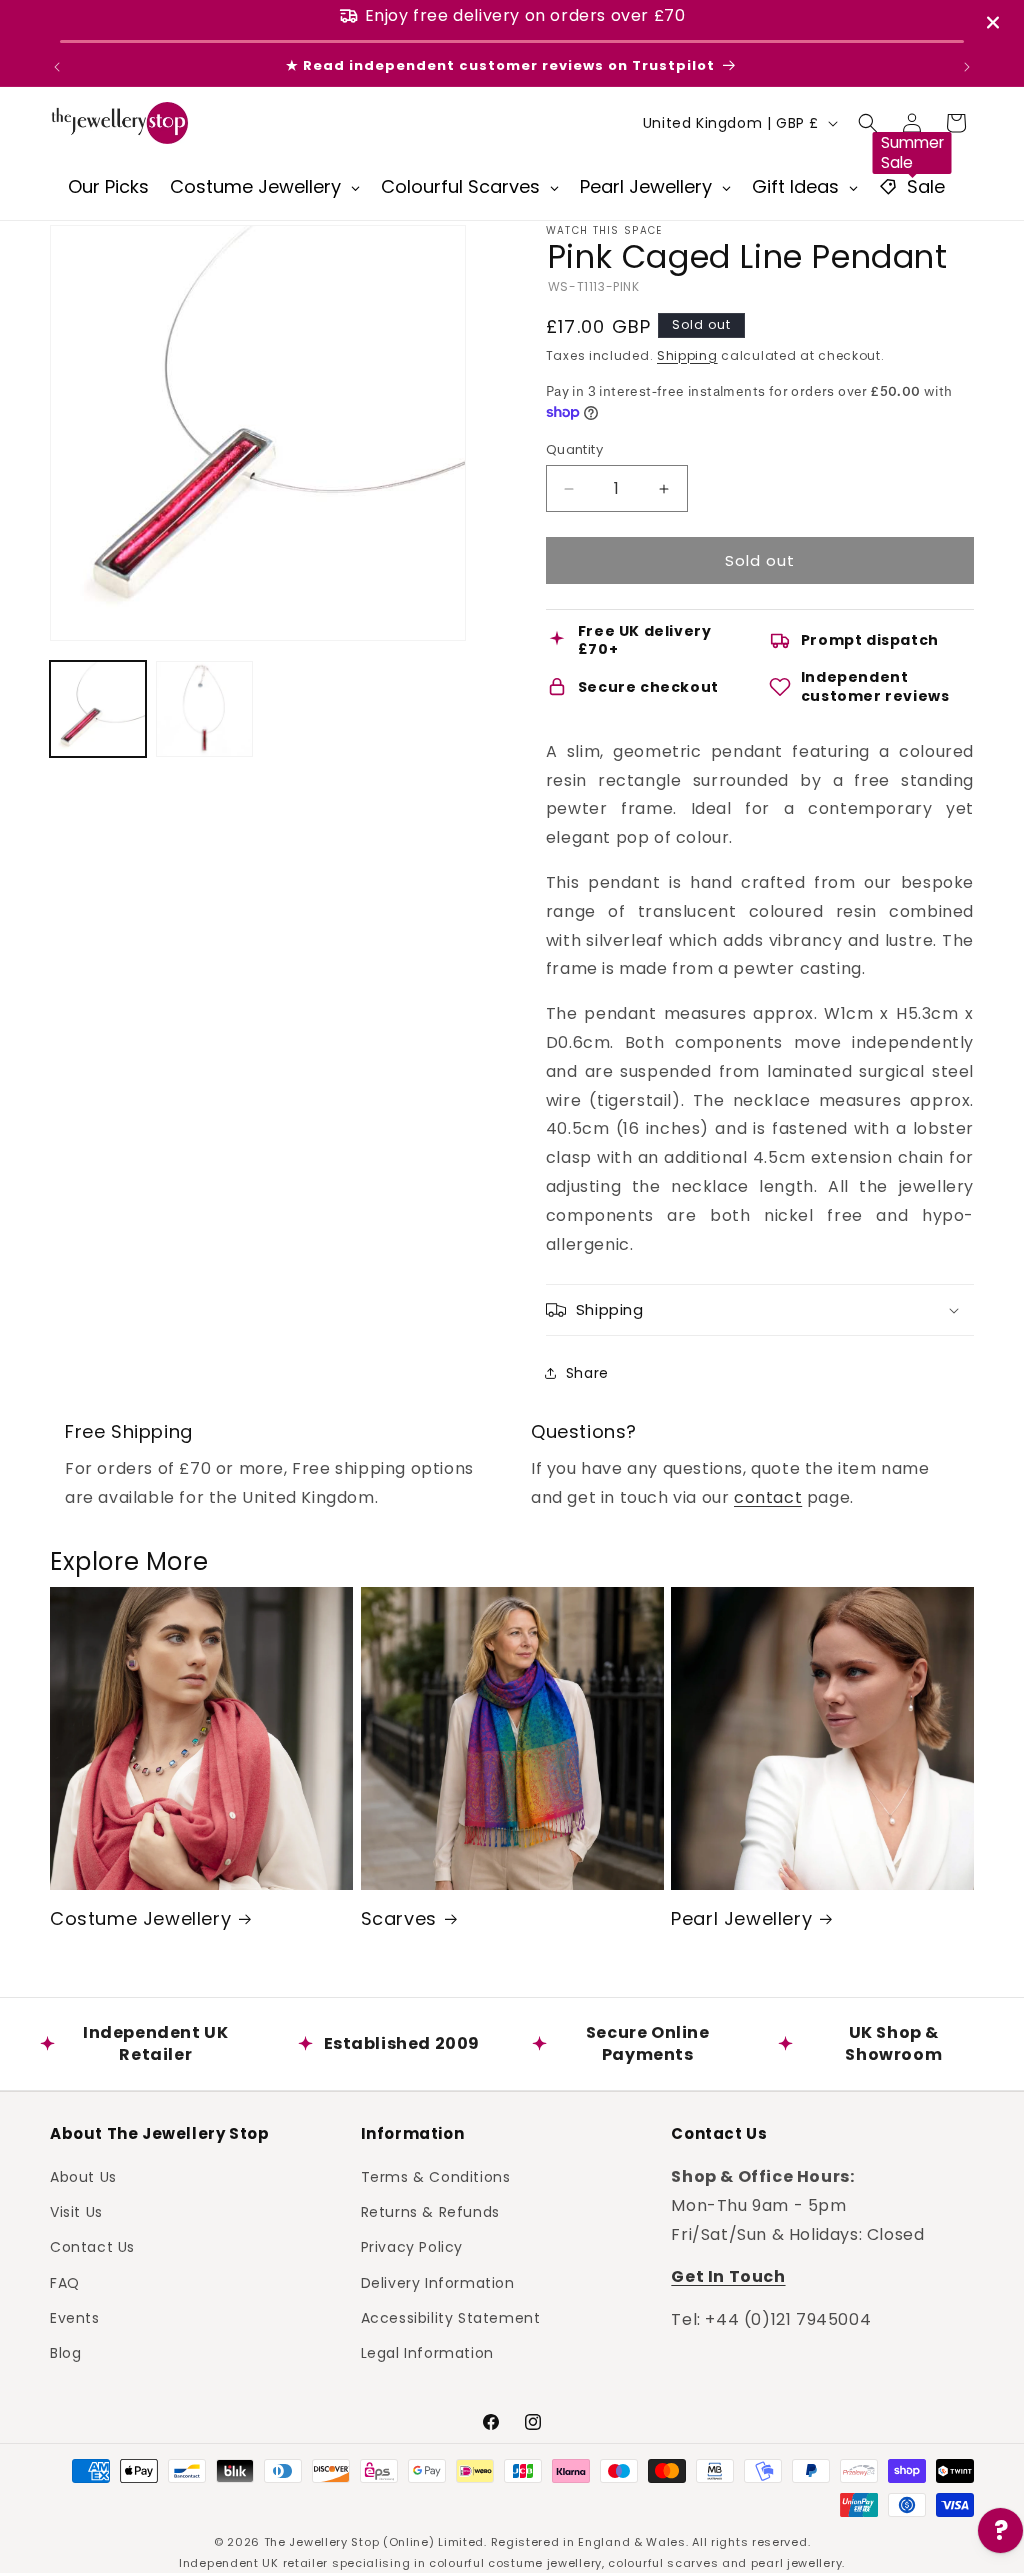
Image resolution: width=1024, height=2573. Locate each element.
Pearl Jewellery (741, 1918)
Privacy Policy (412, 2247)
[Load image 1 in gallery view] (98, 709)
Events (75, 2318)
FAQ (65, 2283)
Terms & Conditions (436, 2177)
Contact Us (92, 2247)
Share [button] (587, 1373)
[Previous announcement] (57, 67)
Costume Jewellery (140, 1918)
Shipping (687, 355)
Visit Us (76, 2212)
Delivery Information (438, 2283)
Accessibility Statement (451, 2318)
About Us (83, 2177)
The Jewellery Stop (322, 2542)
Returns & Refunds (430, 2212)
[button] (868, 123)
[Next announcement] (967, 67)
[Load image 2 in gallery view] (204, 709)
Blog (65, 2353)
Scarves (399, 1918)
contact (768, 1497)
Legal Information (427, 2353)
